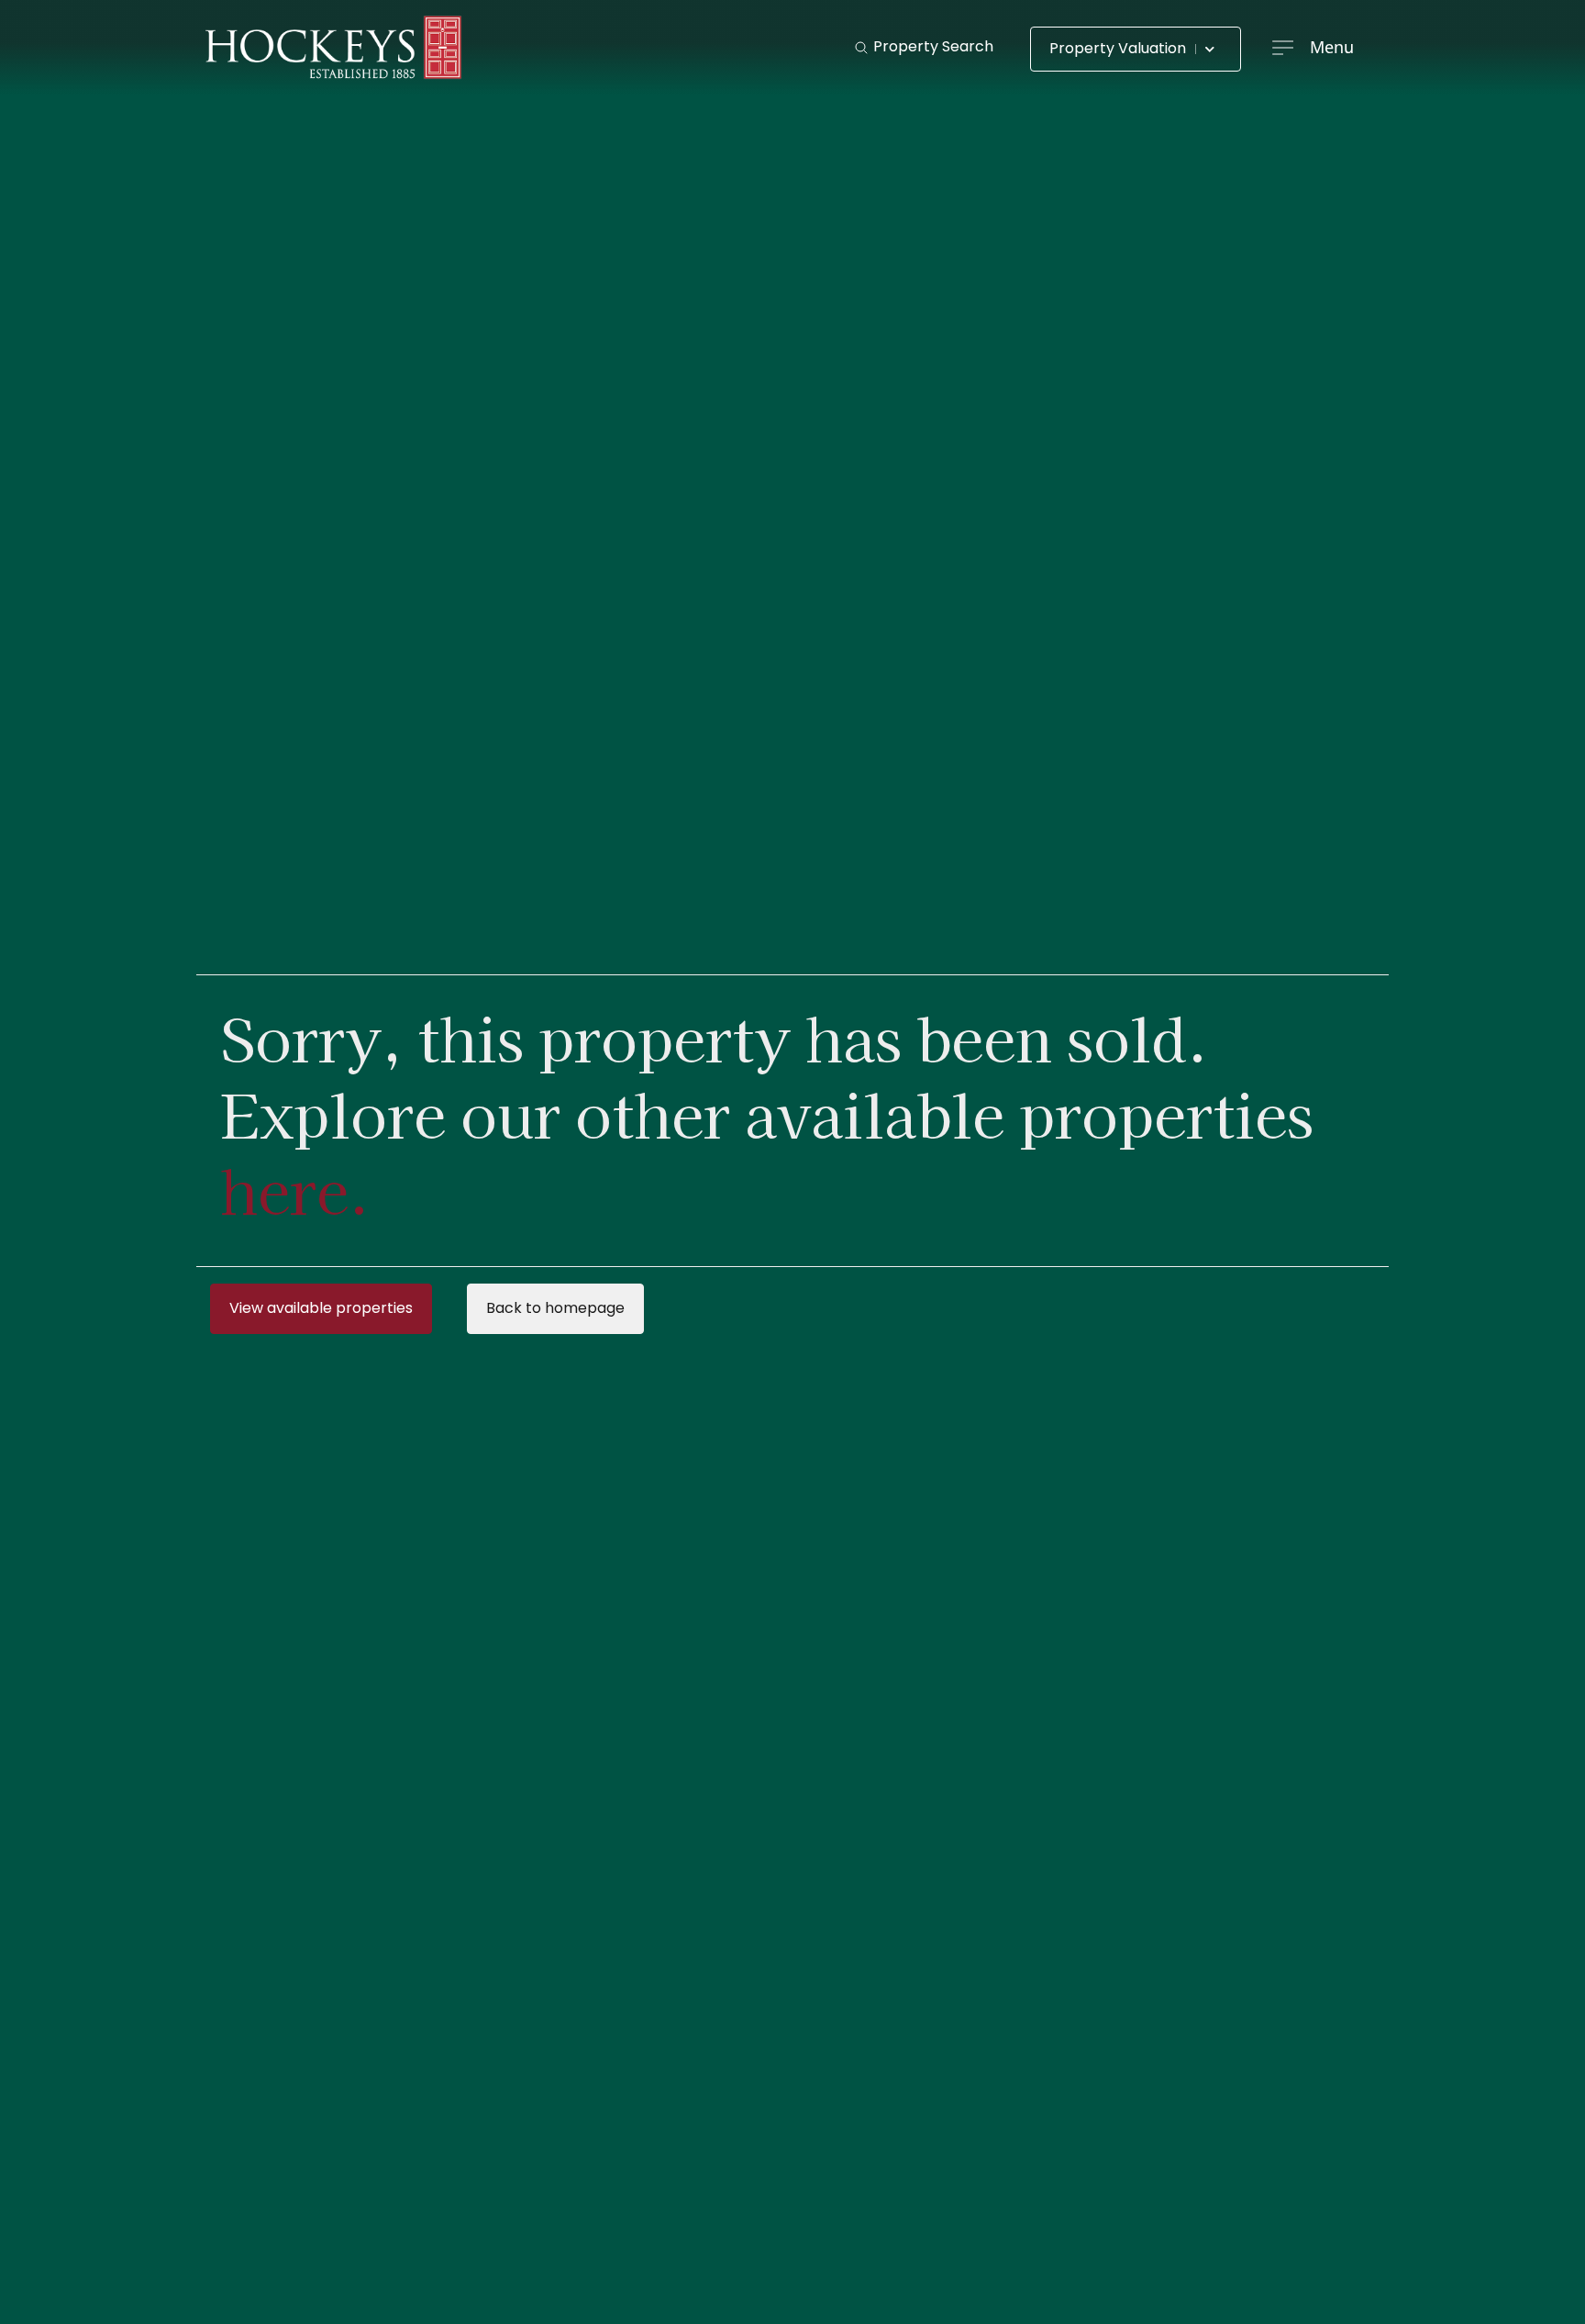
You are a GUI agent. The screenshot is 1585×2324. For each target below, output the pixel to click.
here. (295, 1189)
